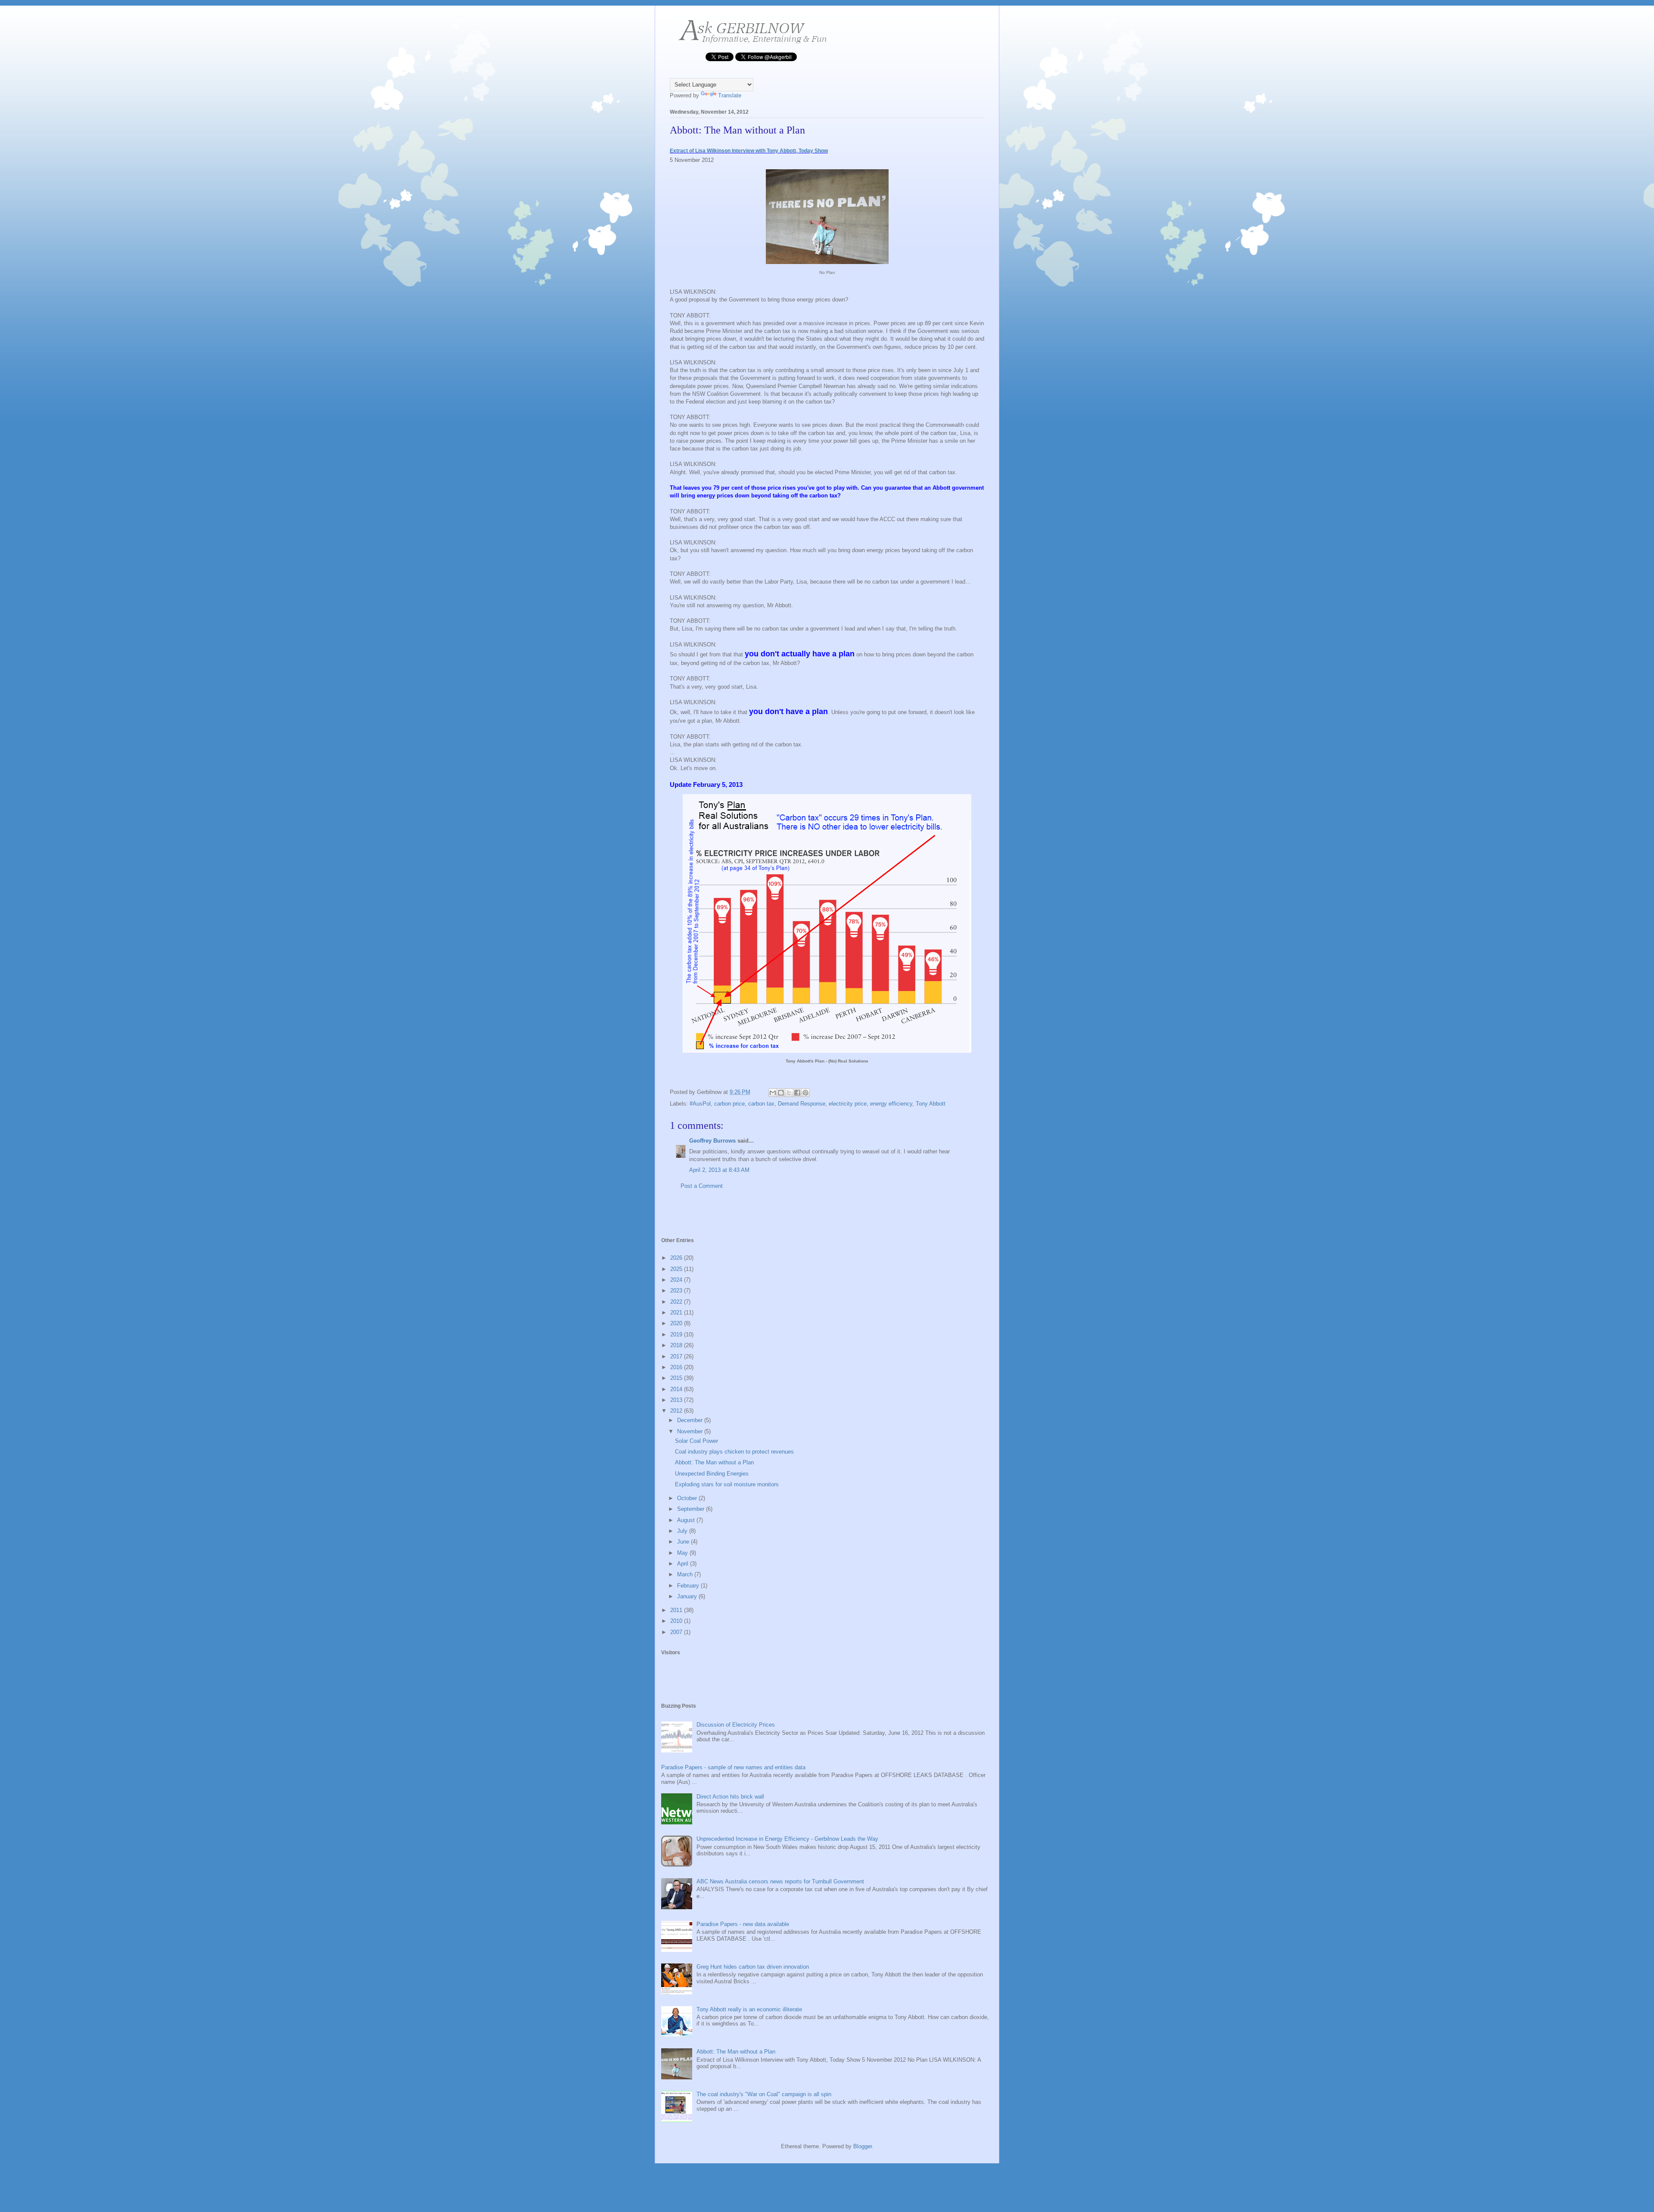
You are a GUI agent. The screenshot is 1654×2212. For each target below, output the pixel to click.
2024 (677, 1280)
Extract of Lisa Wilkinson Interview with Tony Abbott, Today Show (749, 151)
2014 (677, 1389)
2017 (677, 1356)
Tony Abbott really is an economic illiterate (749, 2009)
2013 (677, 1400)
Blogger (863, 2146)
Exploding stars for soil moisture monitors (727, 1484)
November (691, 1431)
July (683, 1531)
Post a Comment (702, 1186)
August (687, 1520)
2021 (677, 1313)
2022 (677, 1302)
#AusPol (700, 1104)
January (688, 1596)
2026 (677, 1258)
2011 (677, 1610)
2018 (677, 1345)
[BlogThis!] (781, 1093)
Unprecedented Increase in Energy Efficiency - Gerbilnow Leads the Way (787, 1839)
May (683, 1553)
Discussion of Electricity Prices (736, 1725)
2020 (677, 1323)
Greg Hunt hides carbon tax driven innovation (753, 1967)
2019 (677, 1334)
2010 (677, 1621)
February (689, 1586)
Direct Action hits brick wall (730, 1797)
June (684, 1542)
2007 (677, 1632)
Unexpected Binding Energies (712, 1474)
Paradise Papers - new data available (743, 1924)
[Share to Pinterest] (805, 1093)
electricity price (848, 1104)
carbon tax (761, 1104)
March (686, 1574)
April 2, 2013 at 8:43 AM (719, 1170)
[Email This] (773, 1093)
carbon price (729, 1104)
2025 (677, 1269)
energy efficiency (891, 1104)
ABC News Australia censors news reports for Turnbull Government (780, 1881)
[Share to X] (789, 1093)
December (691, 1420)
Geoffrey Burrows (712, 1141)
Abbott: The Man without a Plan (714, 1462)
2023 (677, 1291)
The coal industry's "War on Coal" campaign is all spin (764, 2094)
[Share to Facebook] (797, 1093)
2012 (677, 1411)
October (688, 1498)
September (692, 1509)
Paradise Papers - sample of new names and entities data (733, 1767)
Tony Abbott (931, 1104)
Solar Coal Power (696, 1441)
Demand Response (802, 1104)
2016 (677, 1367)
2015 (677, 1378)
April (684, 1564)
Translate (730, 95)
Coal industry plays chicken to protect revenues (734, 1452)
